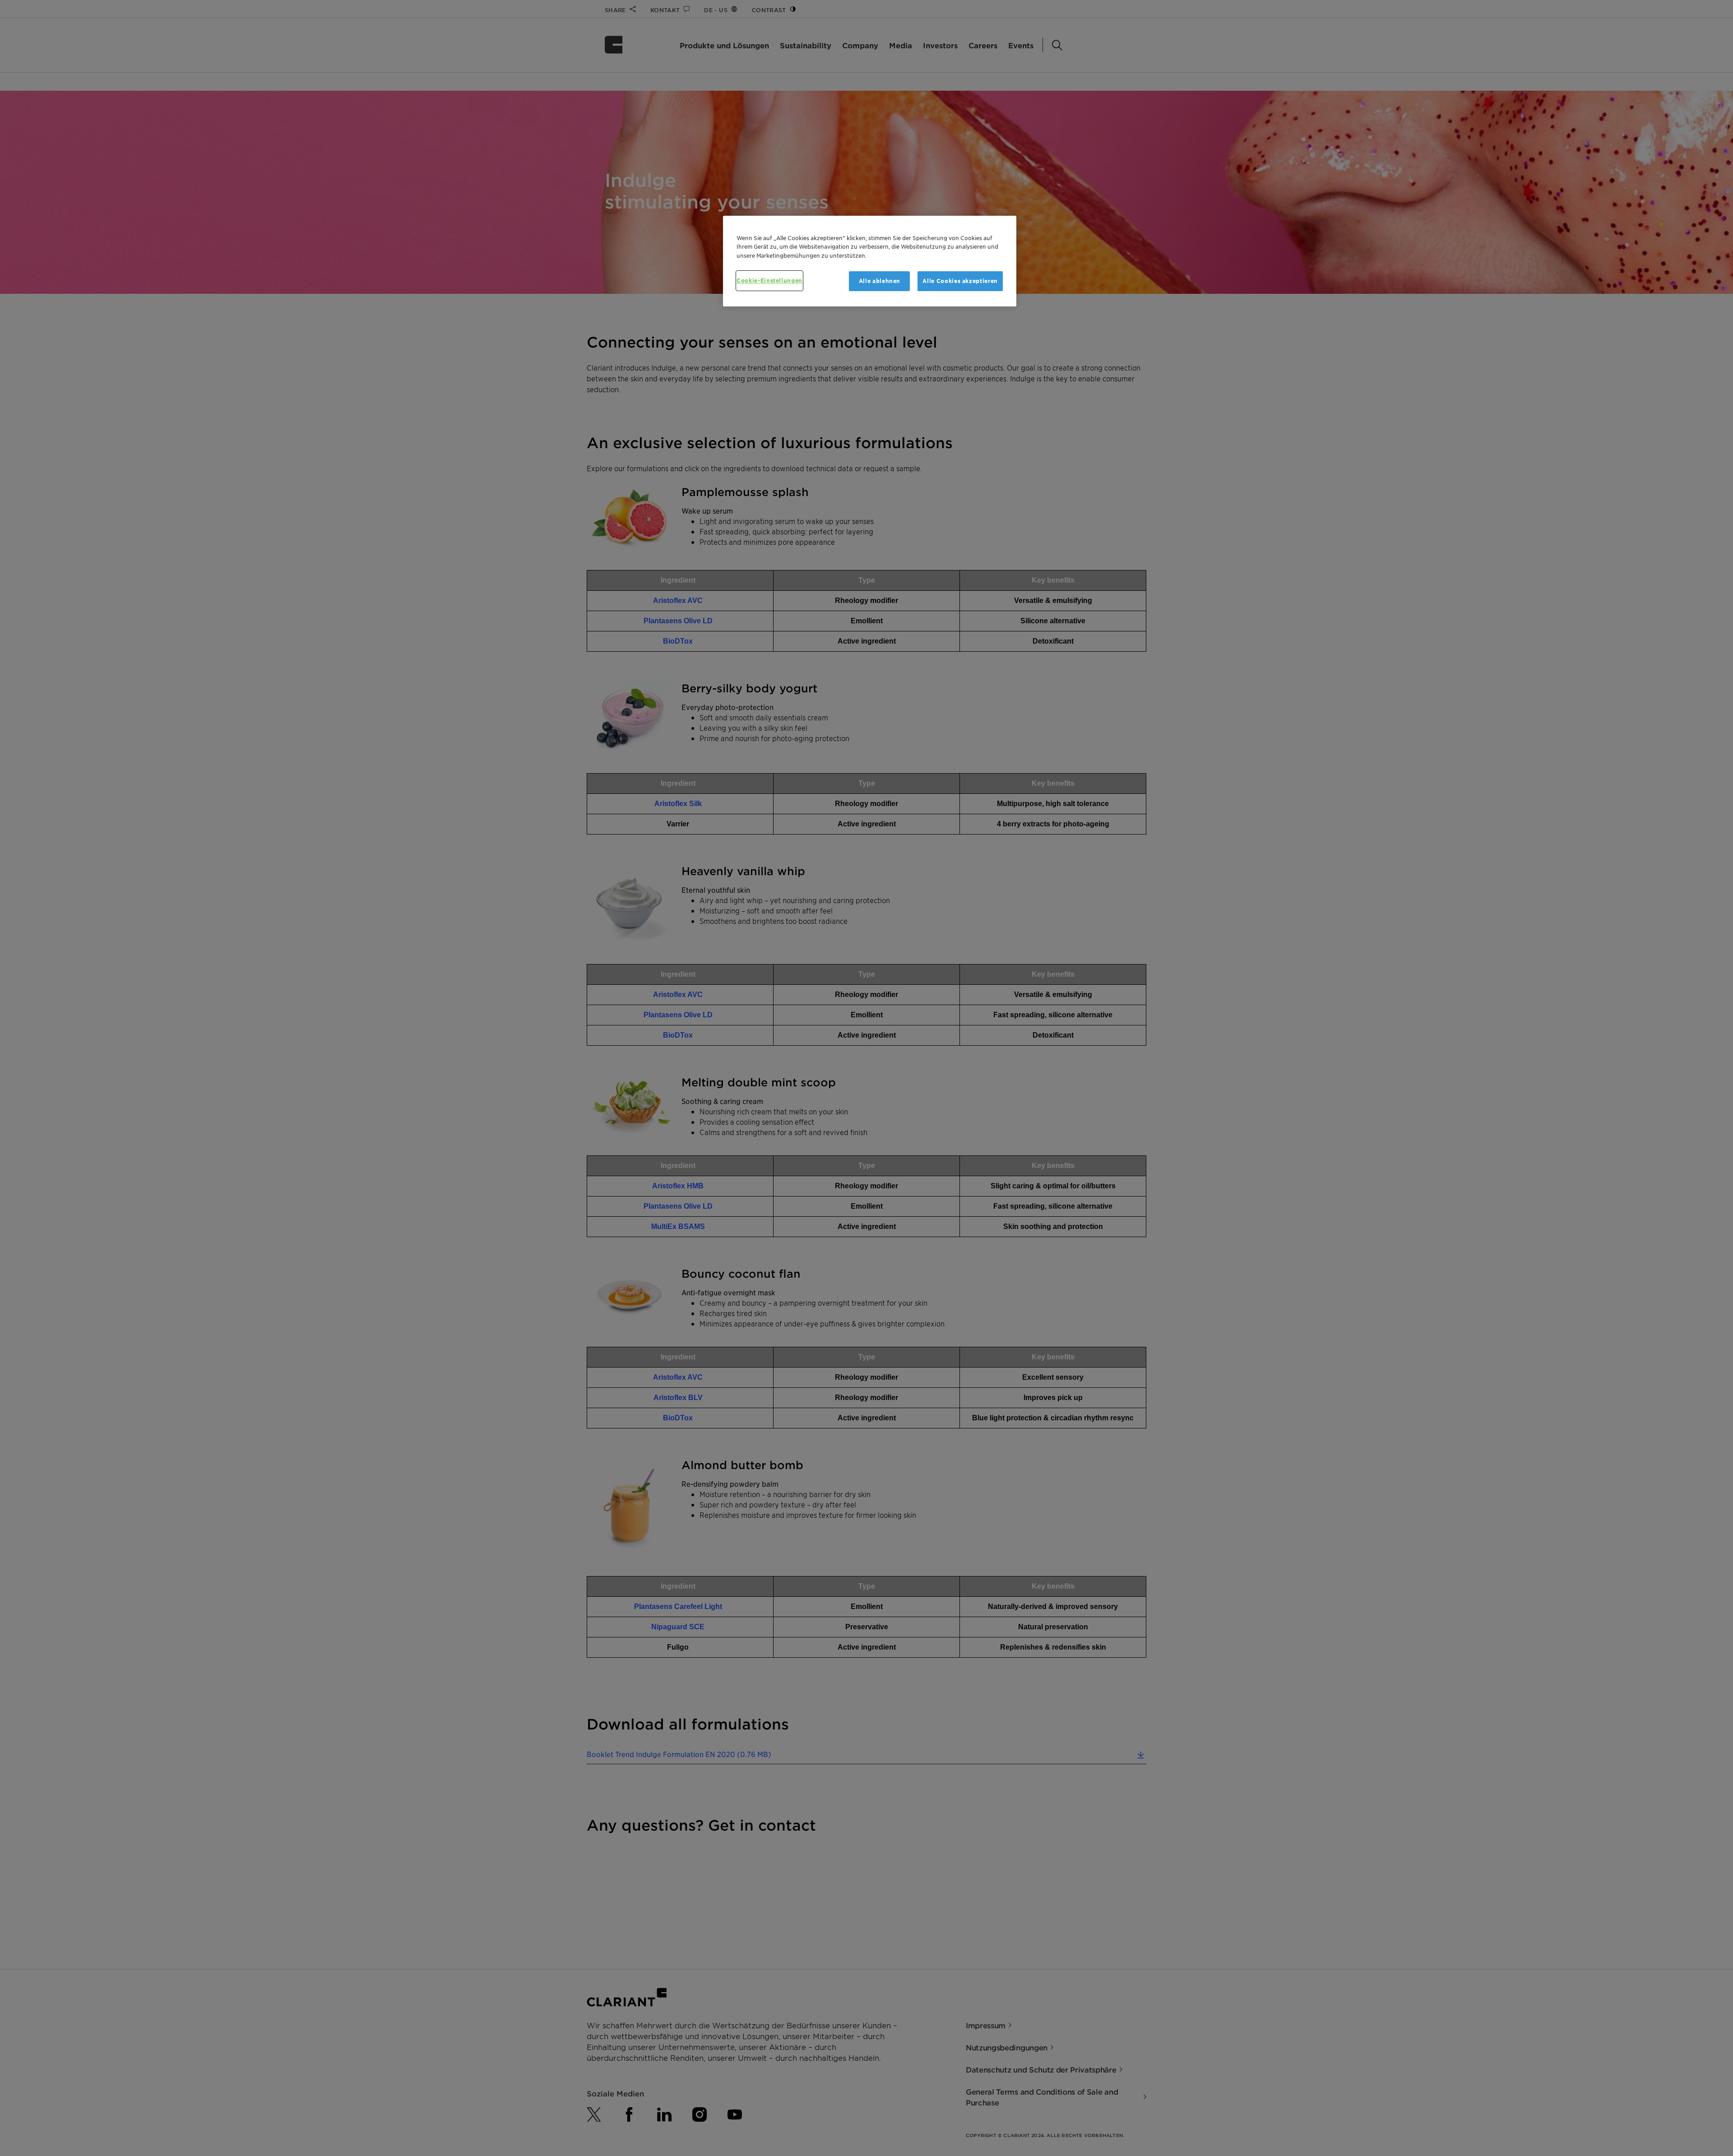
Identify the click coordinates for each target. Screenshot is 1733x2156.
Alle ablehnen (880, 281)
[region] (870, 261)
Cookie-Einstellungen (769, 281)
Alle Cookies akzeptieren (960, 281)
